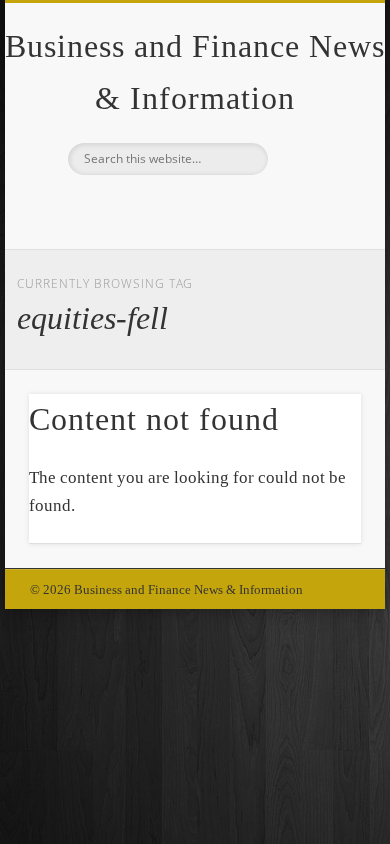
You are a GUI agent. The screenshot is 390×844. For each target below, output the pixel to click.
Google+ (192, 209)
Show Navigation (312, 179)
